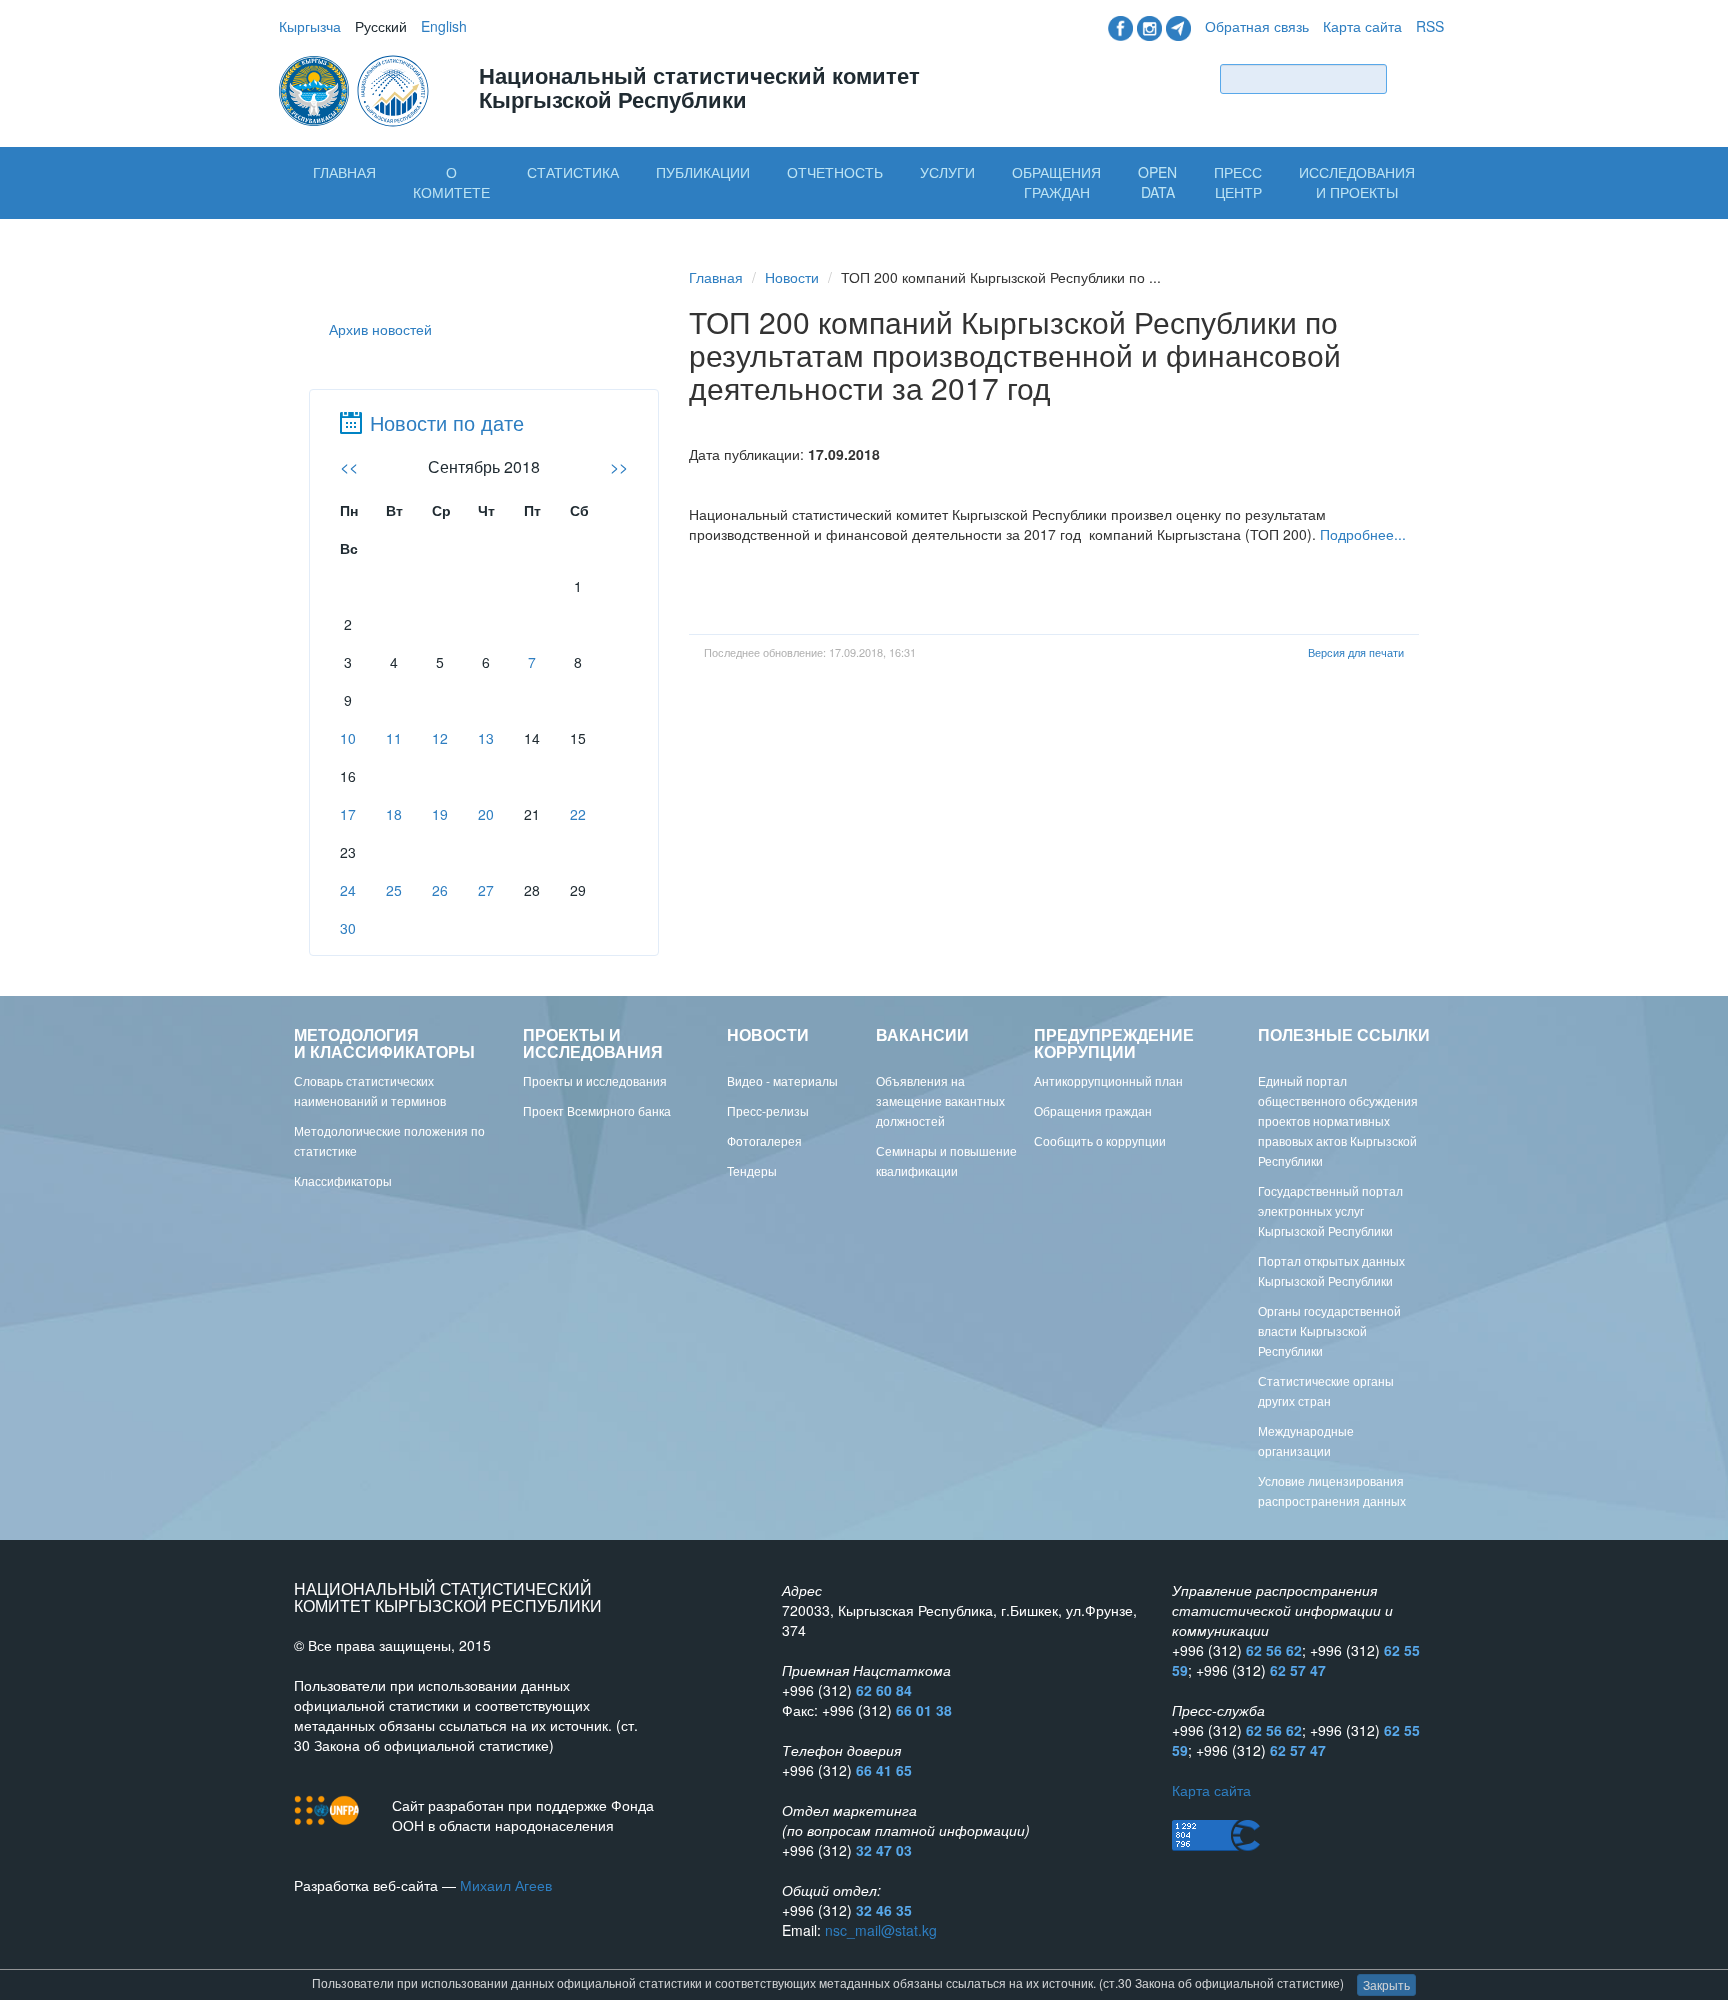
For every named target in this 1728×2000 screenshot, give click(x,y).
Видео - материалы (782, 1080)
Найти (1420, 78)
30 (348, 928)
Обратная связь (1257, 26)
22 (578, 814)
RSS (1430, 26)
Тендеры (752, 1170)
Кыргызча (310, 26)
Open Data (1157, 182)
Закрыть (1386, 1984)
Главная (344, 172)
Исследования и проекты (1357, 182)
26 (440, 890)
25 (394, 890)
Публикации (703, 172)
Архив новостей (380, 329)
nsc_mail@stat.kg (881, 1930)
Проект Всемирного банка (597, 1110)
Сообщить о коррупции (1100, 1140)
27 (486, 890)
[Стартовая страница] (356, 89)
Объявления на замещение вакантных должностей (940, 1100)
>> (619, 466)
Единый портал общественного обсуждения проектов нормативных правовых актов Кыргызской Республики (1338, 1120)
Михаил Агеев (506, 1885)
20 (486, 814)
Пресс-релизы (768, 1110)
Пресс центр (1238, 182)
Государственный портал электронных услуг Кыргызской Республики (1330, 1210)
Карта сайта (1362, 26)
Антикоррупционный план (1108, 1080)
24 (348, 890)
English (444, 26)
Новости (792, 277)
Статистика (573, 172)
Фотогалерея (764, 1140)
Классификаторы (343, 1180)
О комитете (451, 182)
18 (394, 814)
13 (486, 738)
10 (348, 738)
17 (348, 814)
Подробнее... (1363, 534)
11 (394, 738)
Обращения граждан (1056, 182)
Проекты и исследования (595, 1080)
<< (349, 466)
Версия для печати (1356, 652)
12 (440, 738)
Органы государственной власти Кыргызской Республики (1329, 1330)
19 (440, 814)
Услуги (947, 172)
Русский (381, 26)
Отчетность (835, 172)
